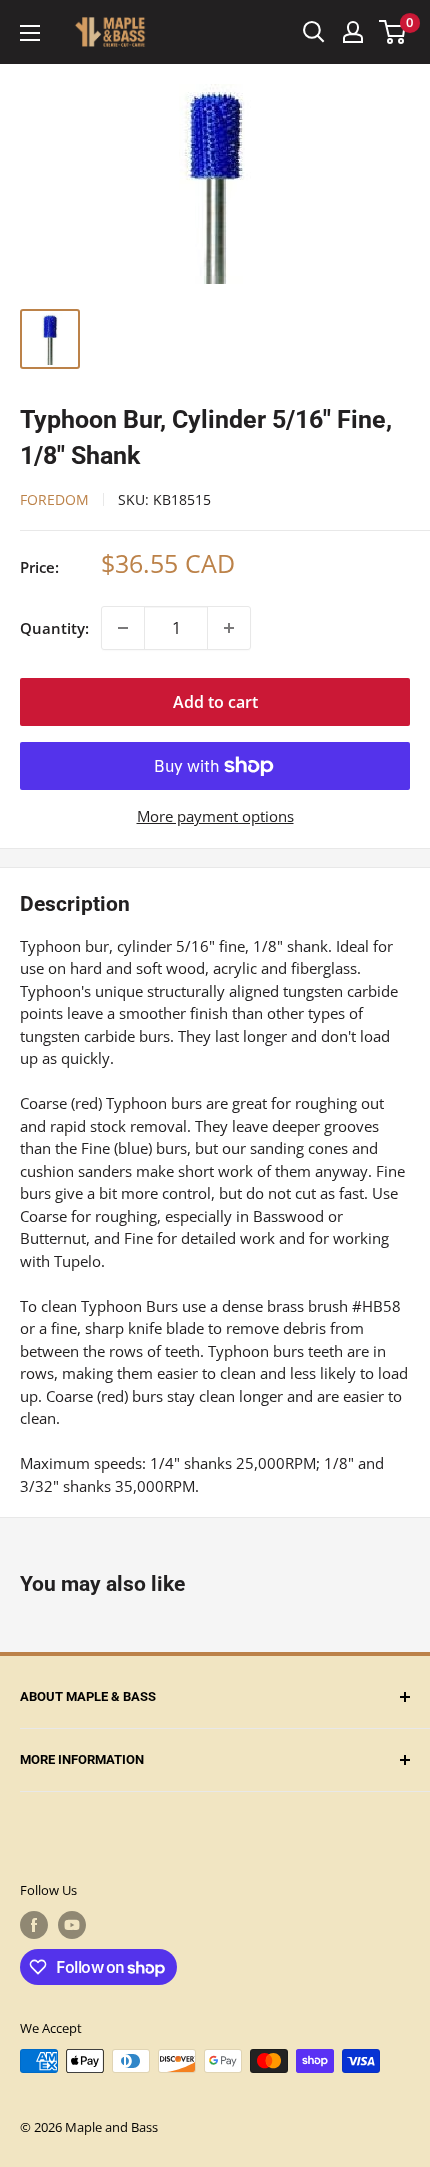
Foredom (54, 499)
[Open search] (314, 32)
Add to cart (215, 702)
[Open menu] (30, 33)
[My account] (353, 32)
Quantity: (54, 628)
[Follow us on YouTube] (72, 1925)
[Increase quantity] (229, 628)
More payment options (215, 816)
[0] (393, 32)
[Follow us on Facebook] (34, 1925)
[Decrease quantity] (123, 628)
